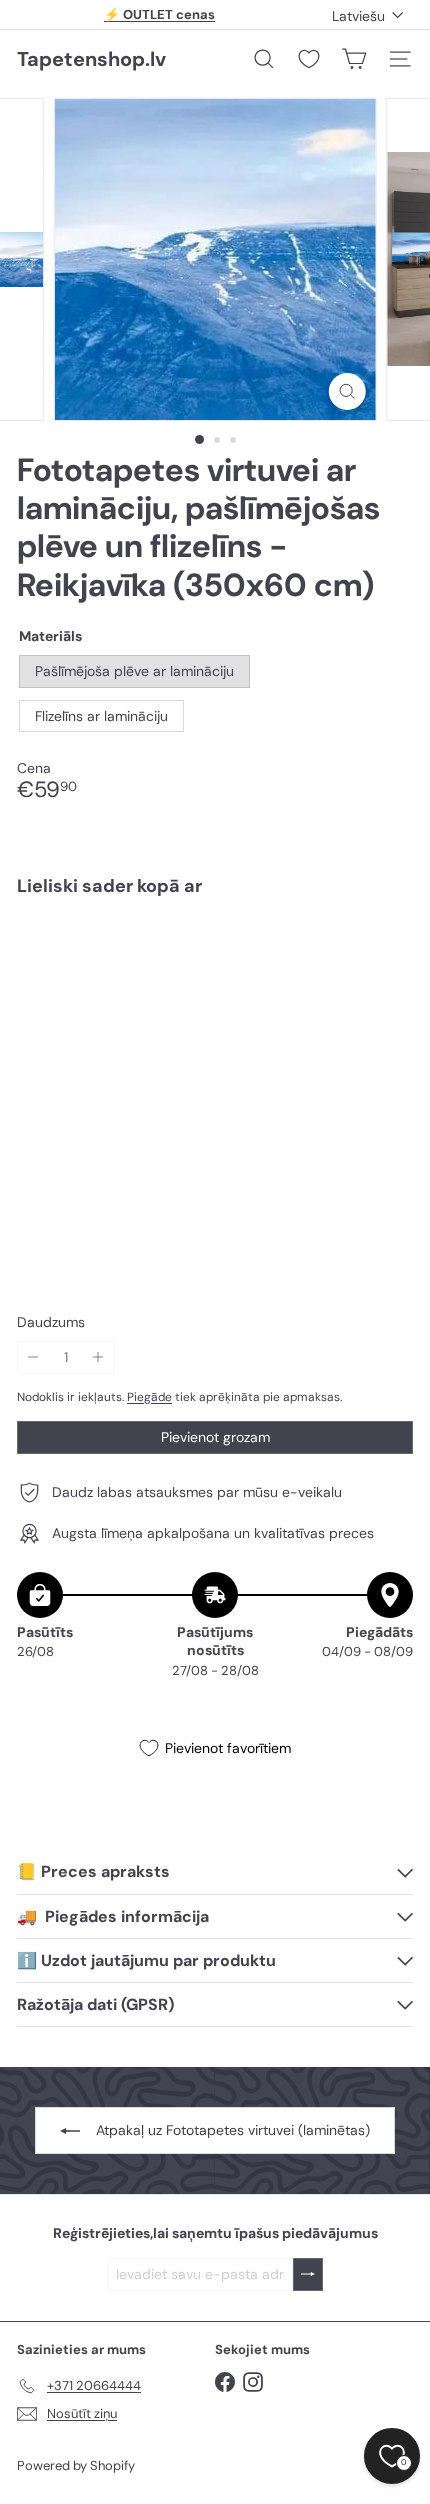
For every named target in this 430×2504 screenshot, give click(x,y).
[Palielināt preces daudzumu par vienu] (98, 1357)
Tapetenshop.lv (91, 59)
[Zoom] (346, 391)
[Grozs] (354, 59)
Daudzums (51, 1322)
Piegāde (149, 1397)
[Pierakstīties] (308, 2274)
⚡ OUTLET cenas (159, 14)
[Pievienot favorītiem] (386, 953)
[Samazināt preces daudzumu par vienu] (33, 1357)
